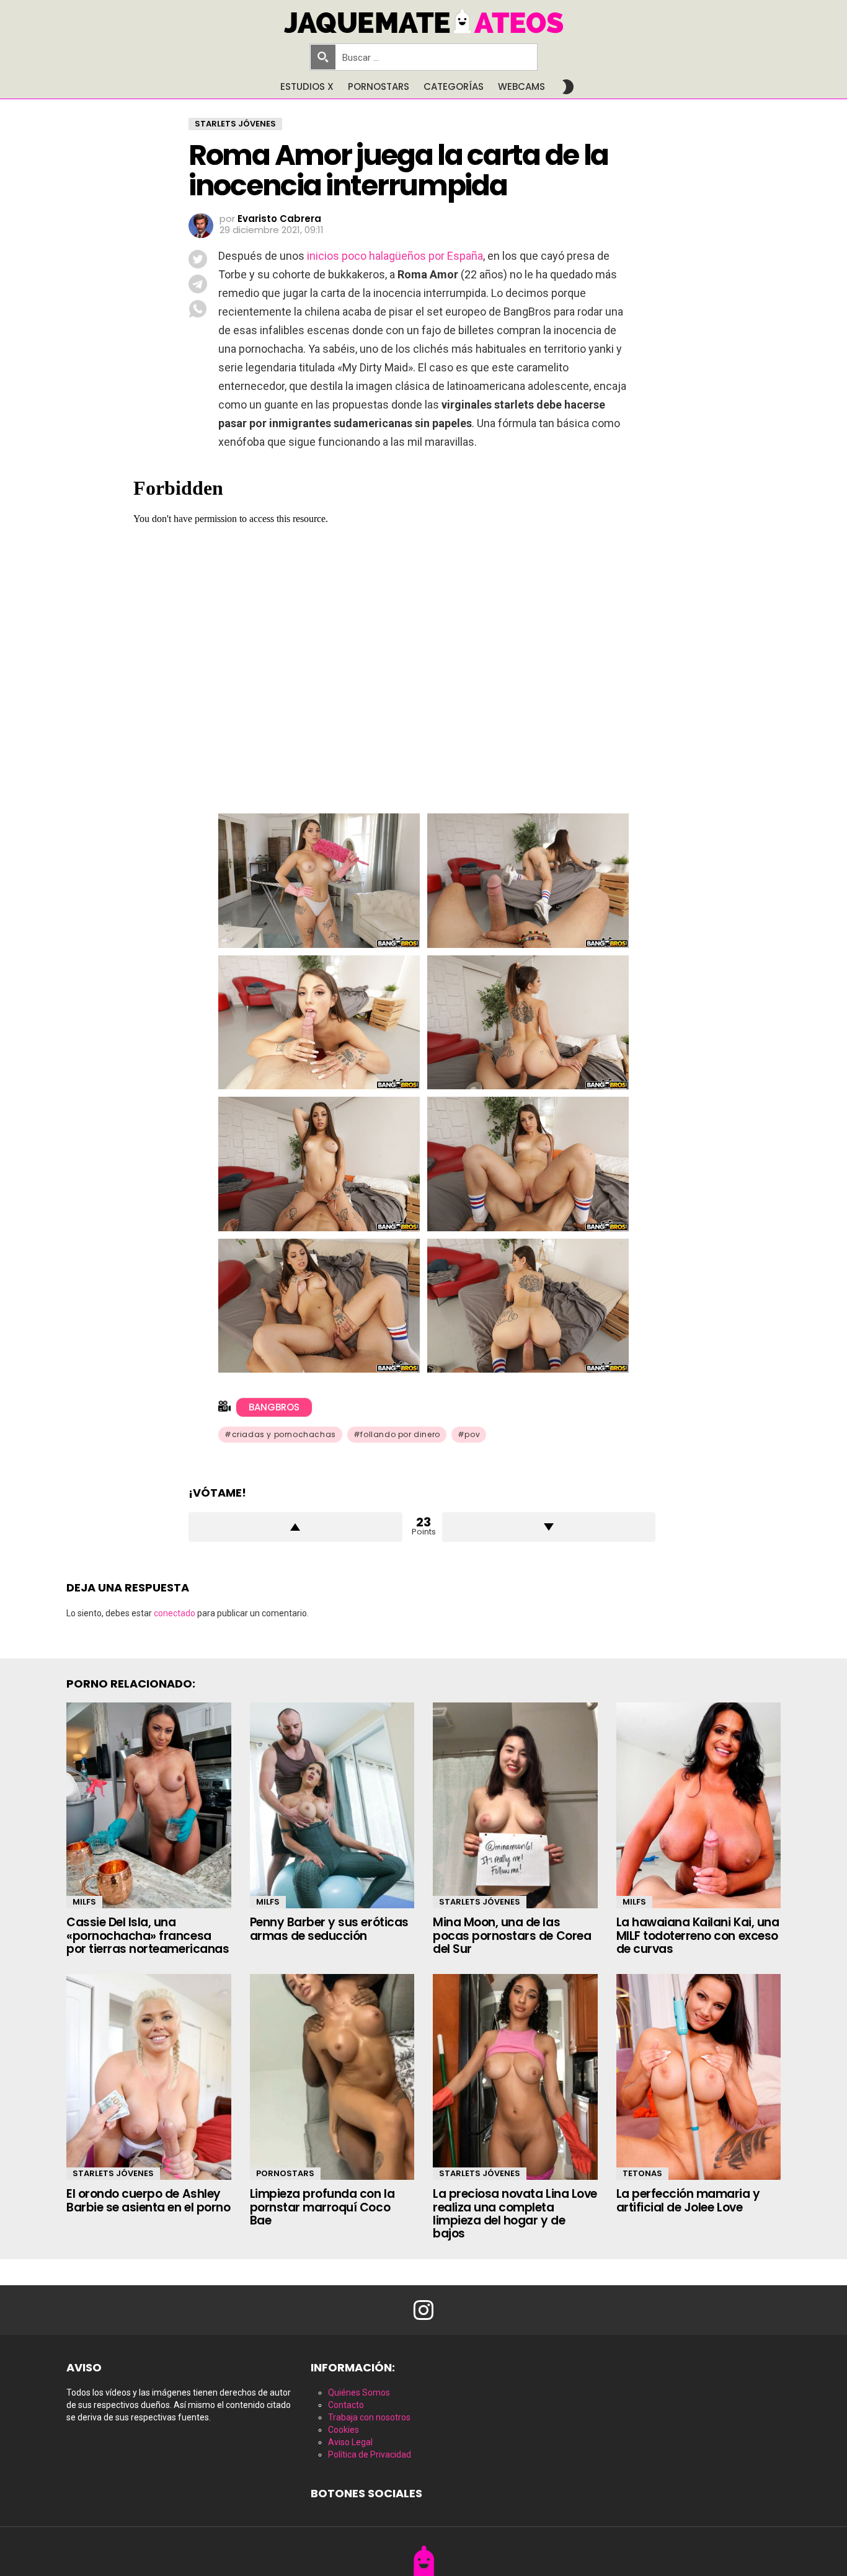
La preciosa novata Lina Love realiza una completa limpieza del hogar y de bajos (515, 2214)
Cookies (344, 2430)
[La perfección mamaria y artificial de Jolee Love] (699, 2077)
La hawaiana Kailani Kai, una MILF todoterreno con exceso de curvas (698, 1936)
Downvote (549, 1527)
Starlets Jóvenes (480, 1902)
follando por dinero (400, 1434)
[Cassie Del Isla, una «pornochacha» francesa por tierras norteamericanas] (149, 1805)
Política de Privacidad (370, 2454)
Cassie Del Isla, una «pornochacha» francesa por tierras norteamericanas (148, 1936)
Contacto (346, 2405)
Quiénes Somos (359, 2392)
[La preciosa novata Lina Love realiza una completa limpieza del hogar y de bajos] (515, 2077)
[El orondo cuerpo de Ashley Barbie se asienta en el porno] (149, 2077)
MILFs (84, 1902)
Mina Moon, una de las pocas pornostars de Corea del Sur (512, 1936)
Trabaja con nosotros (369, 2417)
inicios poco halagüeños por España (395, 256)
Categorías (454, 86)
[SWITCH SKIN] (568, 87)
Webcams (521, 86)
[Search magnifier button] (323, 57)
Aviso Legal (350, 2442)
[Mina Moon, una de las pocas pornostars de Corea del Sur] (515, 1805)
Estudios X (307, 86)
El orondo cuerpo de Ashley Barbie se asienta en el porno (148, 2200)
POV (472, 1434)
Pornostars (379, 86)
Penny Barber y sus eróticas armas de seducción (329, 1929)
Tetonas (642, 2173)
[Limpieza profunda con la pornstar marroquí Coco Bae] (332, 2077)
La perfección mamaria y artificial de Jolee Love (688, 2200)
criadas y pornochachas (284, 1434)
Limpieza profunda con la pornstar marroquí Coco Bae (322, 2207)
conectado (175, 1613)
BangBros (274, 1407)
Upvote (295, 1527)
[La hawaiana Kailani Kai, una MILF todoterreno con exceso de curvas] (699, 1805)
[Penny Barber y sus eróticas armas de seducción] (332, 1805)
